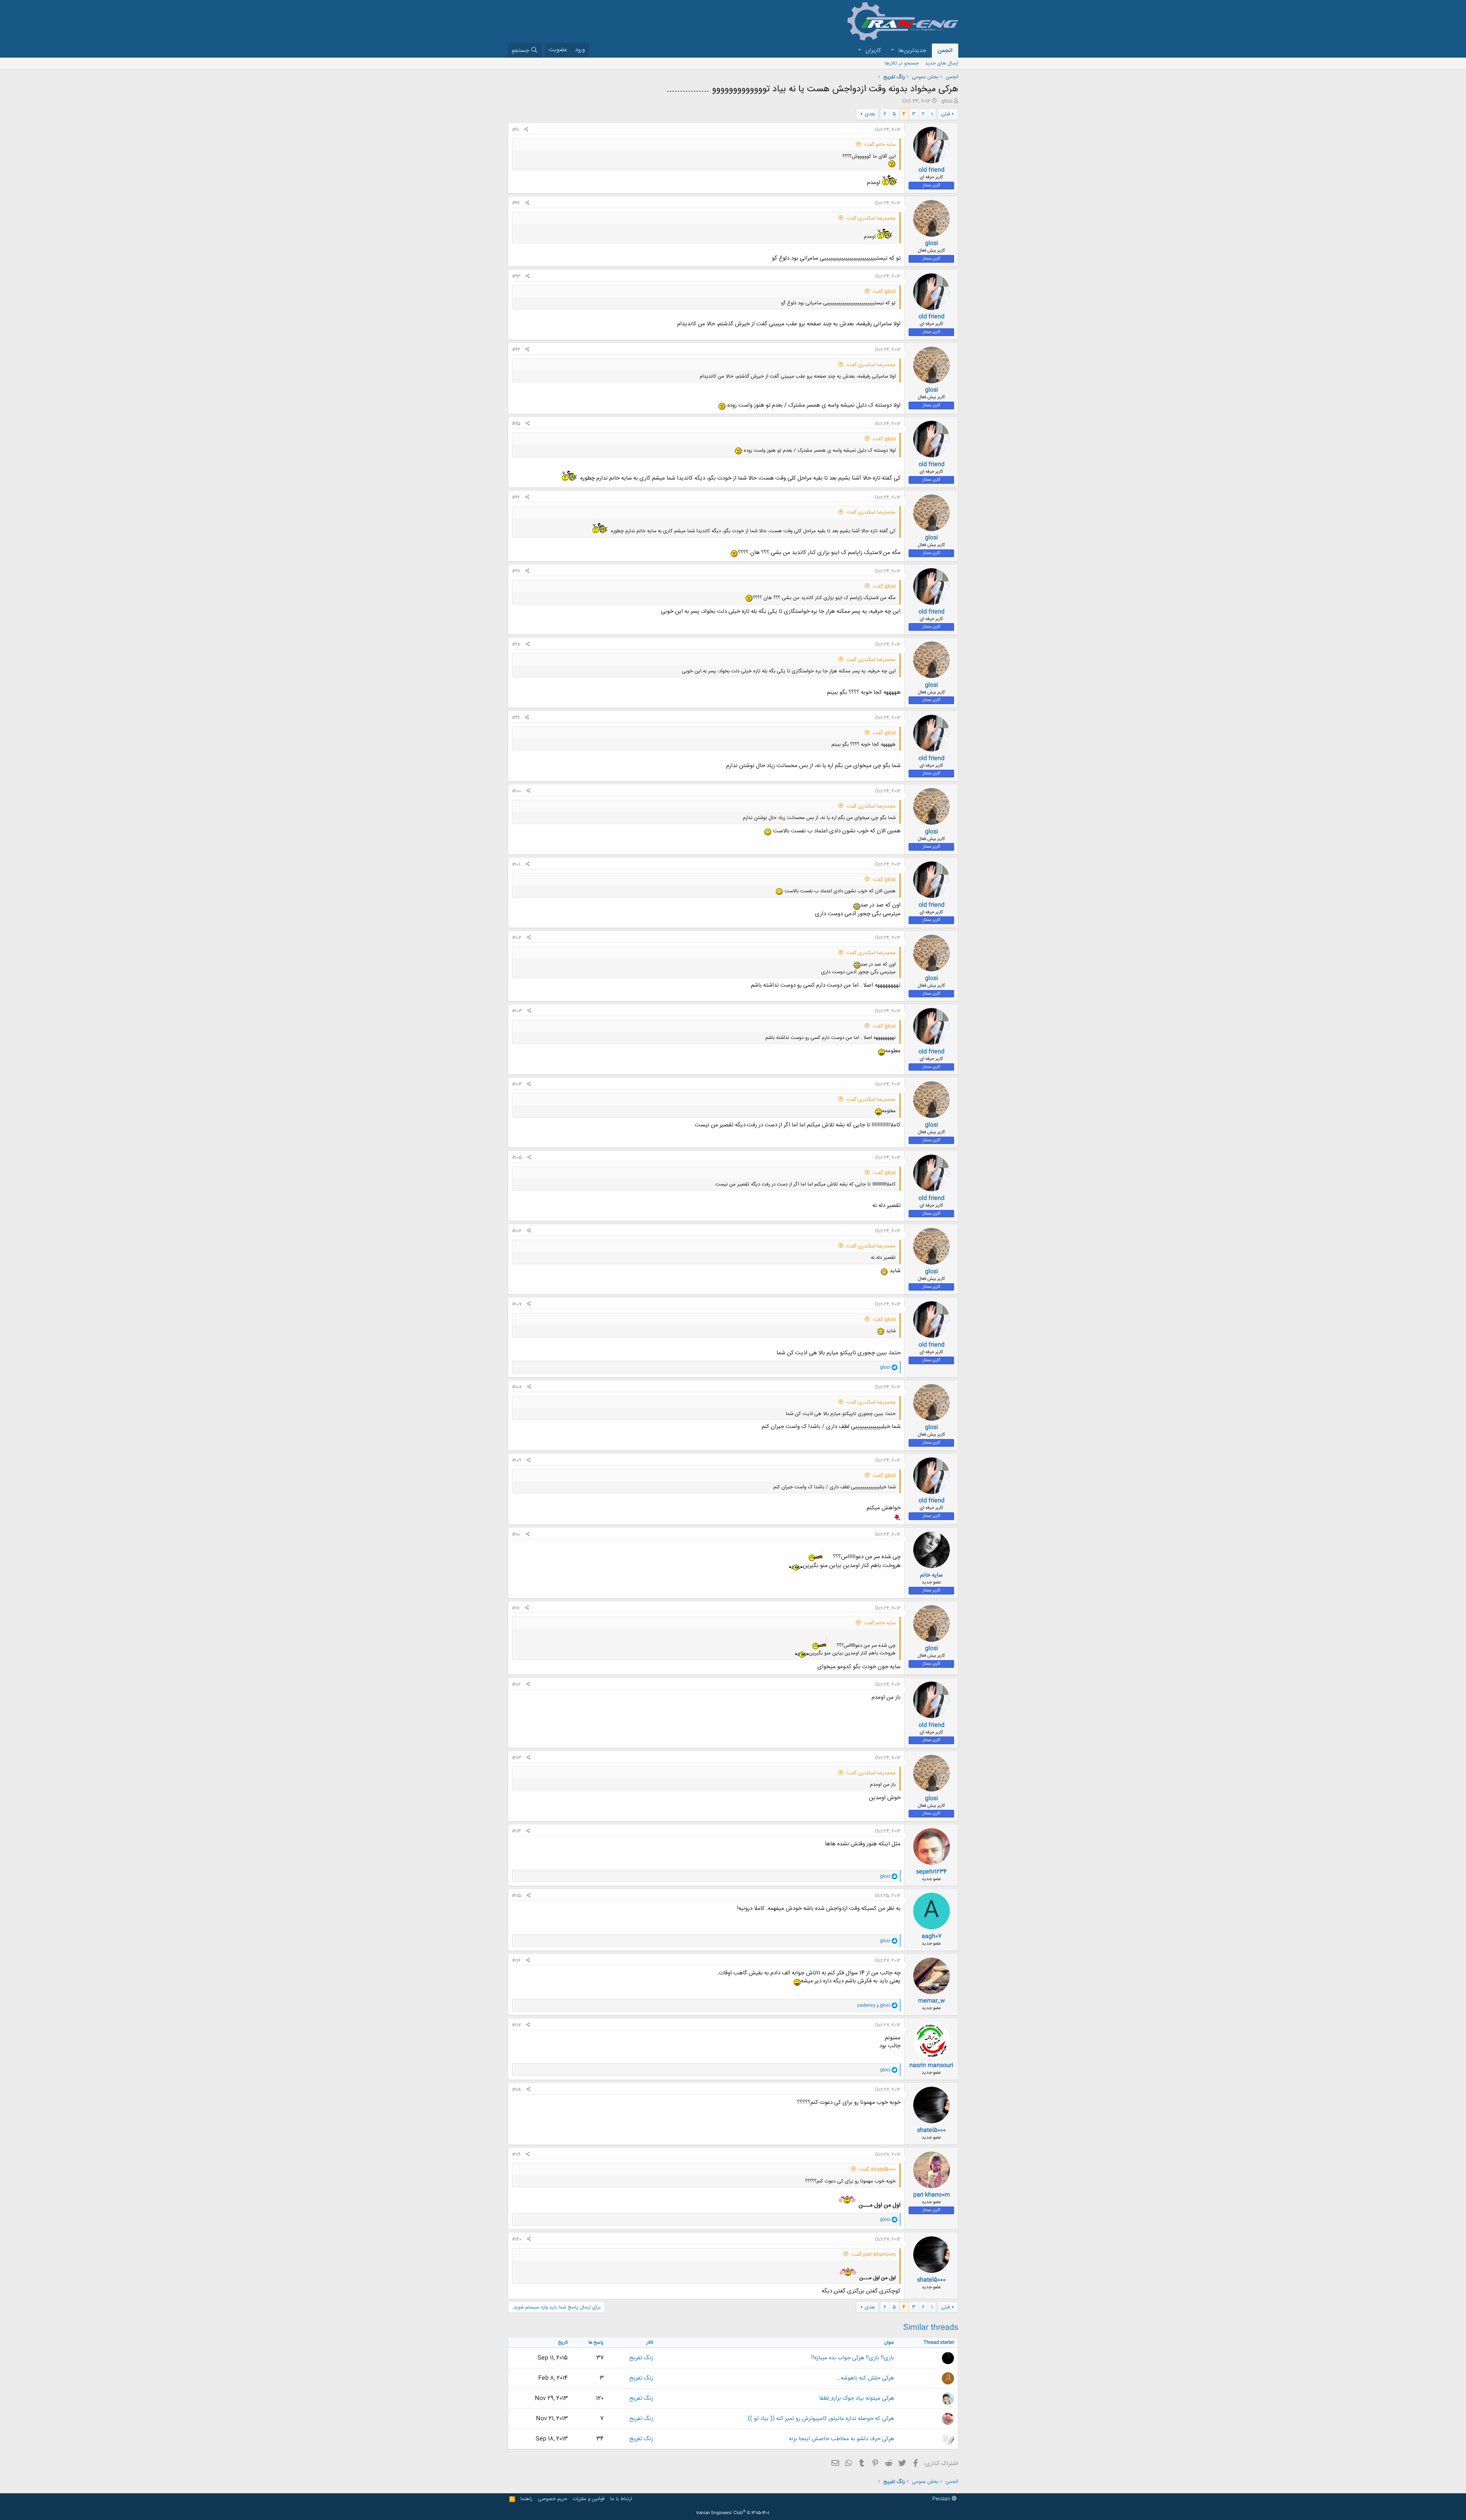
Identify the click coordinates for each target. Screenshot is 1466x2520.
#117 (516, 2025)
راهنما (526, 2499)
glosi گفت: (884, 292)
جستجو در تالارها (902, 63)
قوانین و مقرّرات (588, 2499)
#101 (516, 864)
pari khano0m (932, 2195)
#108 (517, 1387)
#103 (517, 1011)
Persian (942, 2499)
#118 (517, 2090)
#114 (516, 1831)
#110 (516, 1535)
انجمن (945, 51)
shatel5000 (931, 2130)
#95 (516, 424)
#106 (517, 1231)
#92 (516, 203)
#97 (516, 571)
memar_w (932, 2001)
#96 (516, 498)
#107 (517, 1304)
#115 (517, 1896)
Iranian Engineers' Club (733, 2513)
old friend (932, 170)
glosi (947, 101)
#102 (517, 938)
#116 (516, 1961)
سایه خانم (931, 1575)
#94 (516, 350)
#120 (517, 2239)
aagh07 (932, 1936)
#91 (515, 130)
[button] (892, 51)
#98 (516, 645)
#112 (516, 1685)
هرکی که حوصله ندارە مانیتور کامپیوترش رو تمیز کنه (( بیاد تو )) (821, 2419)
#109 (517, 1460)
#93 (516, 276)
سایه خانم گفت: (880, 145)
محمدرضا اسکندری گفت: (871, 218)
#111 (516, 1608)
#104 (517, 1084)
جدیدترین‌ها (912, 51)
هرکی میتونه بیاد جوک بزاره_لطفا (857, 2398)
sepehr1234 (931, 1872)
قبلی (945, 114)
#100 (517, 791)
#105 (517, 1158)
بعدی (870, 114)
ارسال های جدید (942, 63)
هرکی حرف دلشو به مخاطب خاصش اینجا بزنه (841, 2439)
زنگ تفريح (641, 2358)
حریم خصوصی (553, 2499)
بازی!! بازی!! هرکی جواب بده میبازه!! (853, 2358)
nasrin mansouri (931, 2065)
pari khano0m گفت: (873, 2255)
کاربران (873, 51)
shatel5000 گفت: (877, 2169)
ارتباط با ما (621, 2499)
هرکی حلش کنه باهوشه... (865, 2378)
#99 (516, 718)
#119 (516, 2155)
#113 (517, 1758)
